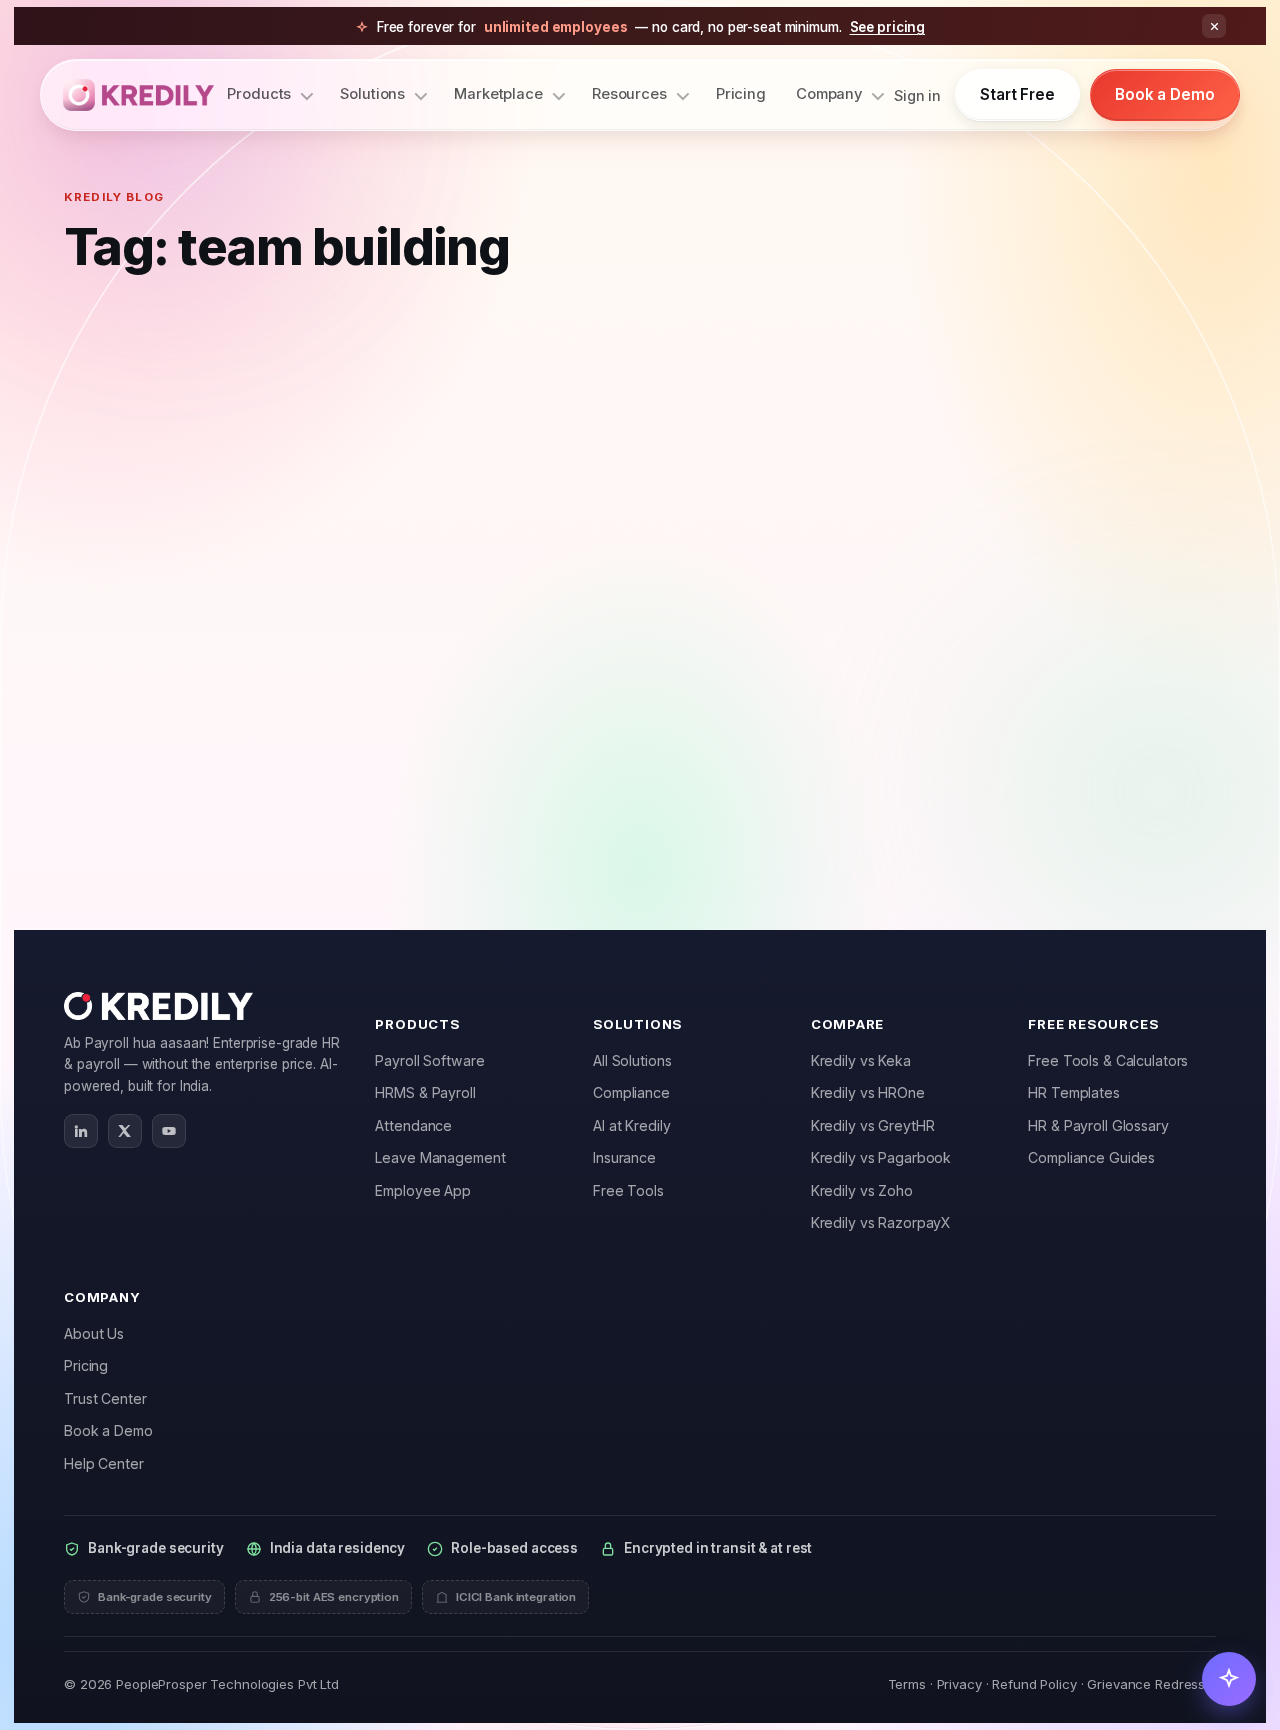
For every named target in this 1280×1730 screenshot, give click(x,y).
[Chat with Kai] (1229, 1679)
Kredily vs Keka (861, 1060)
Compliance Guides (1091, 1157)
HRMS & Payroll (425, 1092)
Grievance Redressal (1151, 1684)
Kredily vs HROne (868, 1092)
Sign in (917, 95)
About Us (94, 1333)
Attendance (413, 1125)
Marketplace (498, 94)
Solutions (372, 94)
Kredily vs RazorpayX (881, 1222)
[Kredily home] (138, 95)
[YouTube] (169, 1131)
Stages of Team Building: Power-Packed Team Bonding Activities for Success (237, 611)
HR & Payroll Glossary (1098, 1125)
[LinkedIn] (81, 1131)
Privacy (959, 1684)
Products (259, 94)
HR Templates (1074, 1092)
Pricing (741, 94)
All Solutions (632, 1060)
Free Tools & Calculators (1108, 1060)
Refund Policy (1034, 1684)
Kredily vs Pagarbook (881, 1157)
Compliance (631, 1092)
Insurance (624, 1157)
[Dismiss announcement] (1214, 26)
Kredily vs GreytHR (873, 1125)
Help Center (104, 1463)
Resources (629, 94)
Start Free (1017, 94)
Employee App (423, 1190)
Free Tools (628, 1190)
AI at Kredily (631, 1125)
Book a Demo (1165, 94)
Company (829, 94)
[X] (125, 1131)
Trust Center (105, 1398)
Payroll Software (429, 1060)
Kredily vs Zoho (862, 1190)
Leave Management (440, 1157)
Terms (907, 1684)
